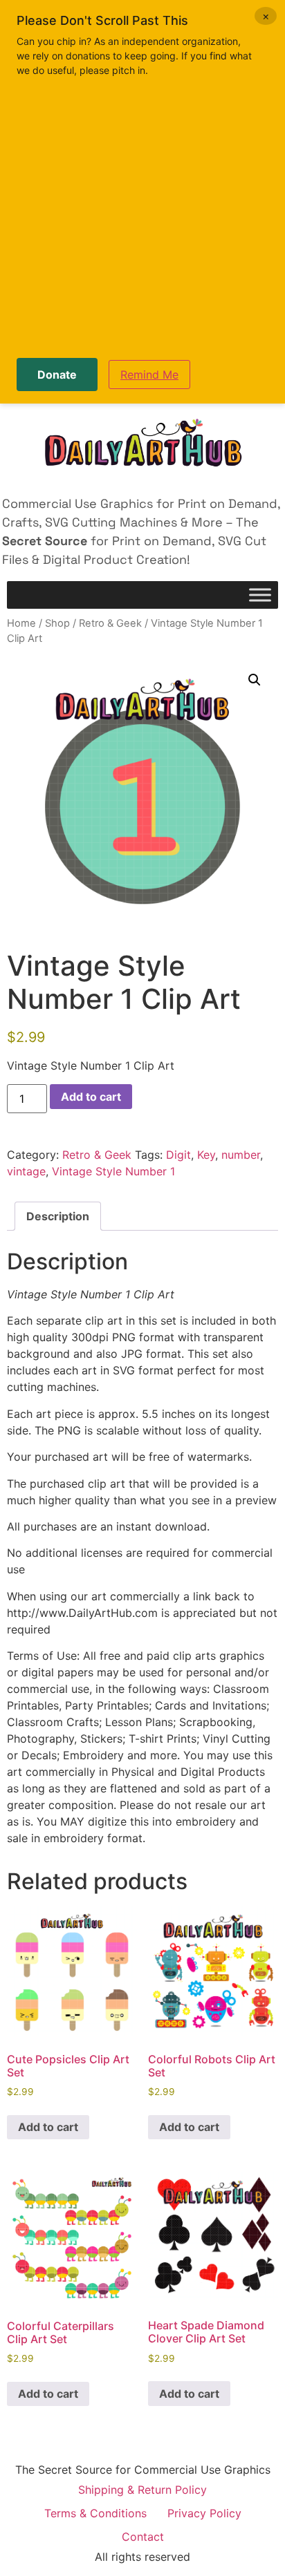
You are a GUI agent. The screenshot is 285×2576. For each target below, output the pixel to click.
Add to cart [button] (48, 2127)
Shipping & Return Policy (142, 2490)
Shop (57, 623)
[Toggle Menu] (260, 595)
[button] (255, 680)
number (241, 1155)
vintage (26, 1171)
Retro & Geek (110, 623)
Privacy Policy (204, 2513)
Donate (57, 375)
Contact (143, 2537)
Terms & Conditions (95, 2513)
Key (206, 1155)
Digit (178, 1155)
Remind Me (149, 375)
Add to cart (91, 1097)
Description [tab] (58, 1216)
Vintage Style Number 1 (113, 1171)
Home (21, 623)
